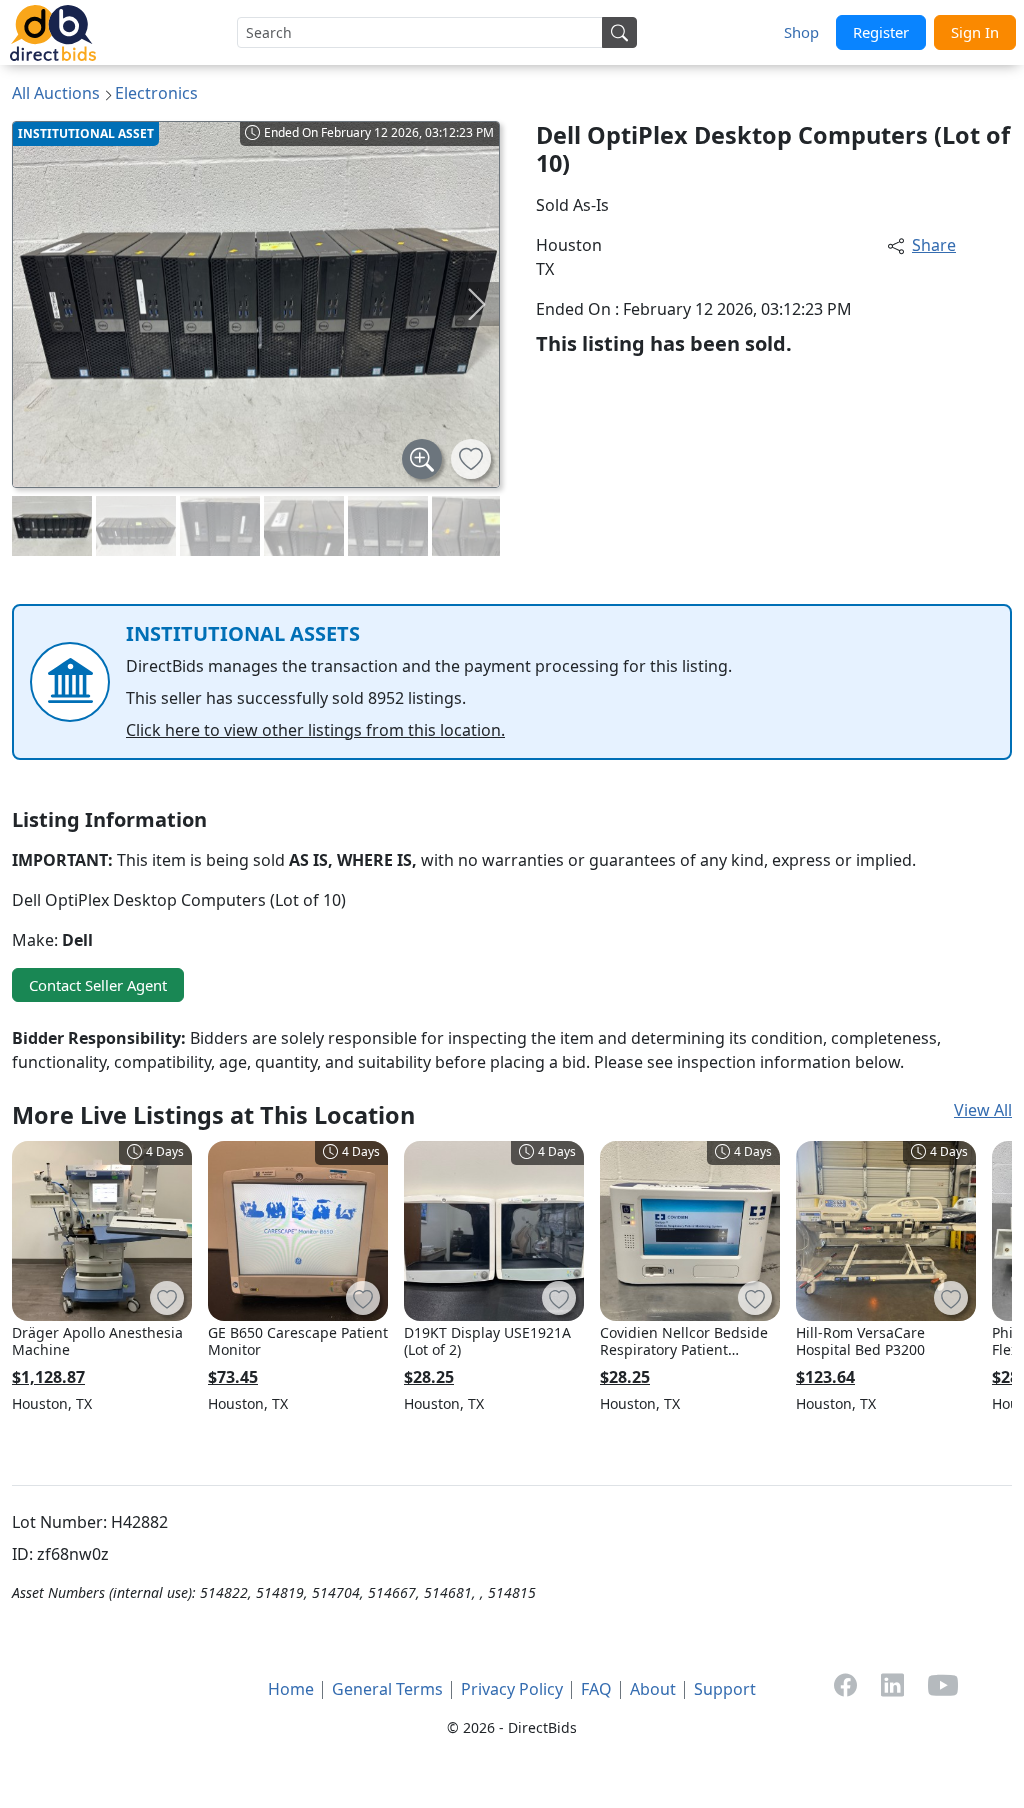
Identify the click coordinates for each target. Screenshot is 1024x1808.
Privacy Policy (512, 1689)
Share (934, 245)
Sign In (975, 32)
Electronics (156, 93)
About (653, 1689)
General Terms (387, 1689)
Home (291, 1689)
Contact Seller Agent (98, 985)
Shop (801, 32)
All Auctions (56, 93)
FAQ (596, 1689)
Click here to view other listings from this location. (315, 730)
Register (881, 32)
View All (983, 1110)
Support (725, 1689)
